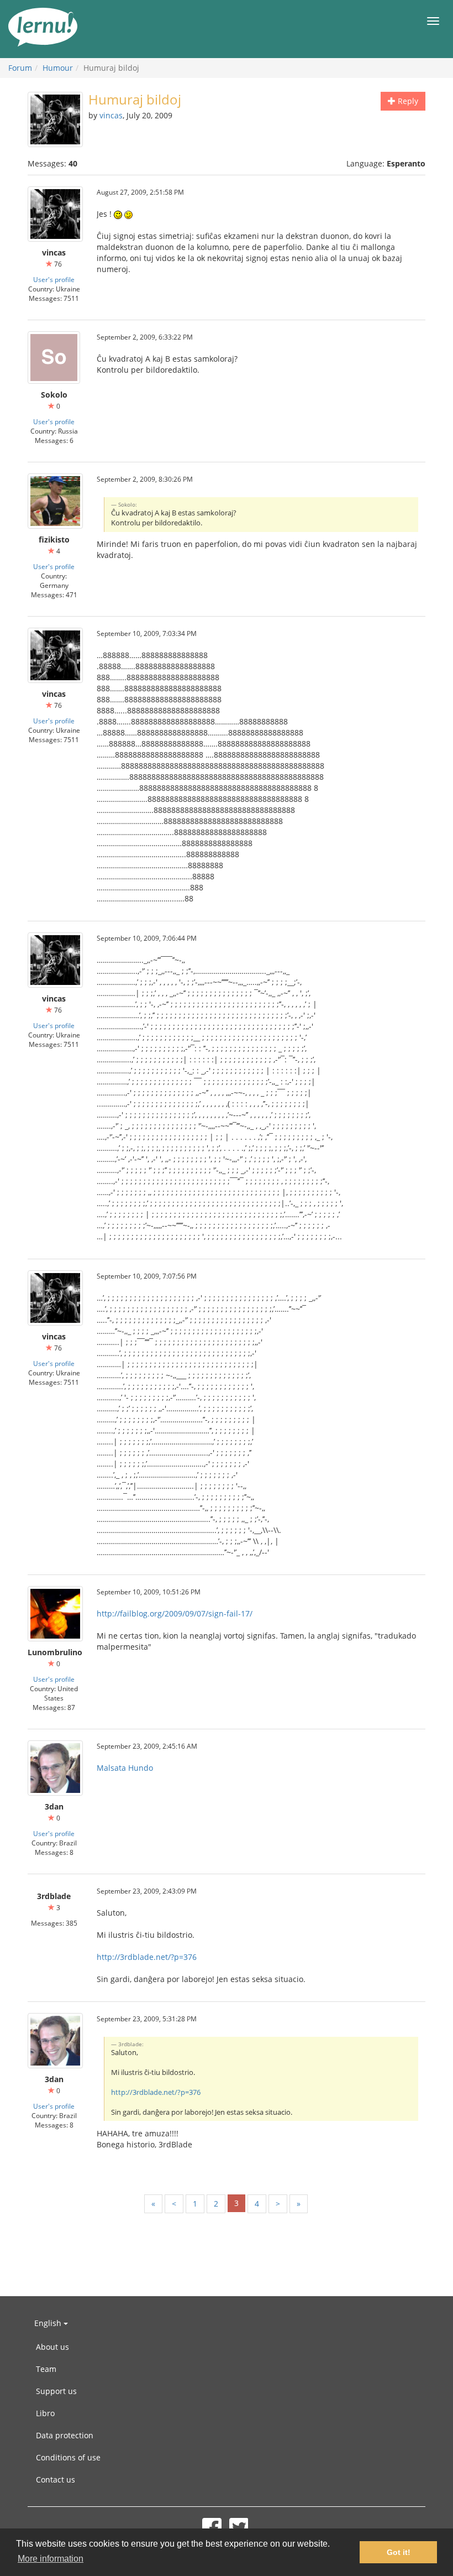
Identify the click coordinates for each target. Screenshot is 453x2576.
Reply (407, 101)
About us (52, 2347)
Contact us (56, 2479)
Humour (58, 68)
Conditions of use (68, 2457)
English (49, 2323)
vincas (111, 115)
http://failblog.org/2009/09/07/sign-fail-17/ (175, 1613)
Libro (45, 2413)
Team (46, 2369)
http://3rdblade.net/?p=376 (147, 1957)
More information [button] (51, 2559)
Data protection (65, 2435)
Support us (56, 2391)
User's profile (54, 279)
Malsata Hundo (125, 1768)
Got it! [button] (399, 2552)
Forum (20, 68)
